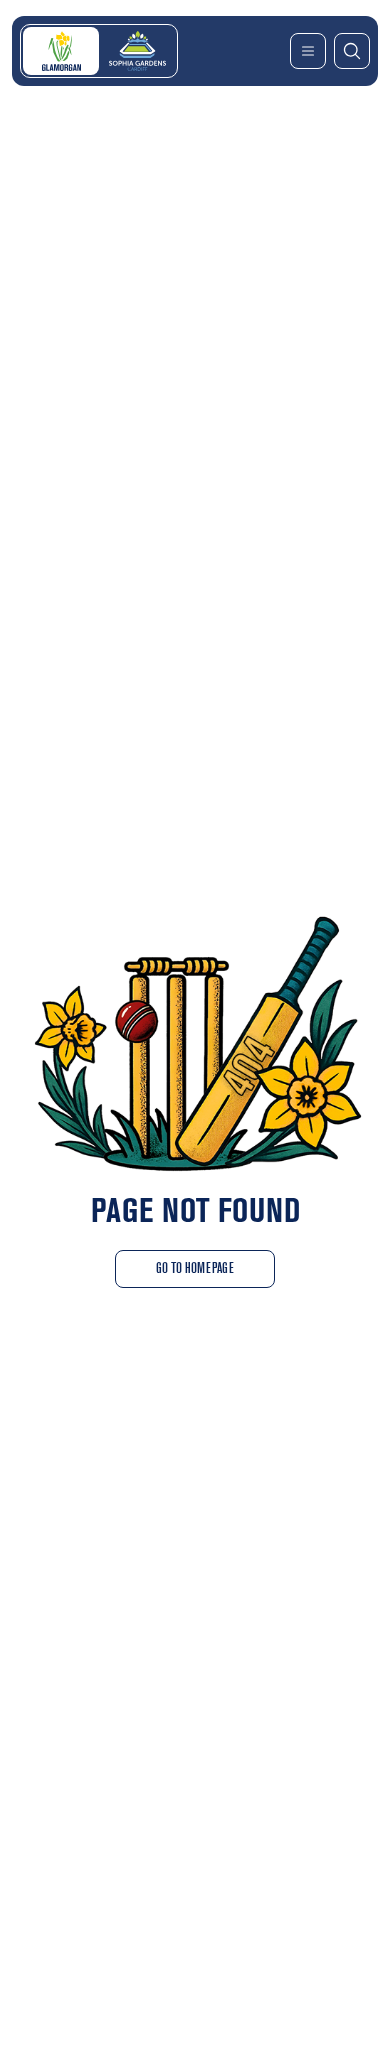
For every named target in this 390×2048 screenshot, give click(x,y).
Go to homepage (195, 1268)
